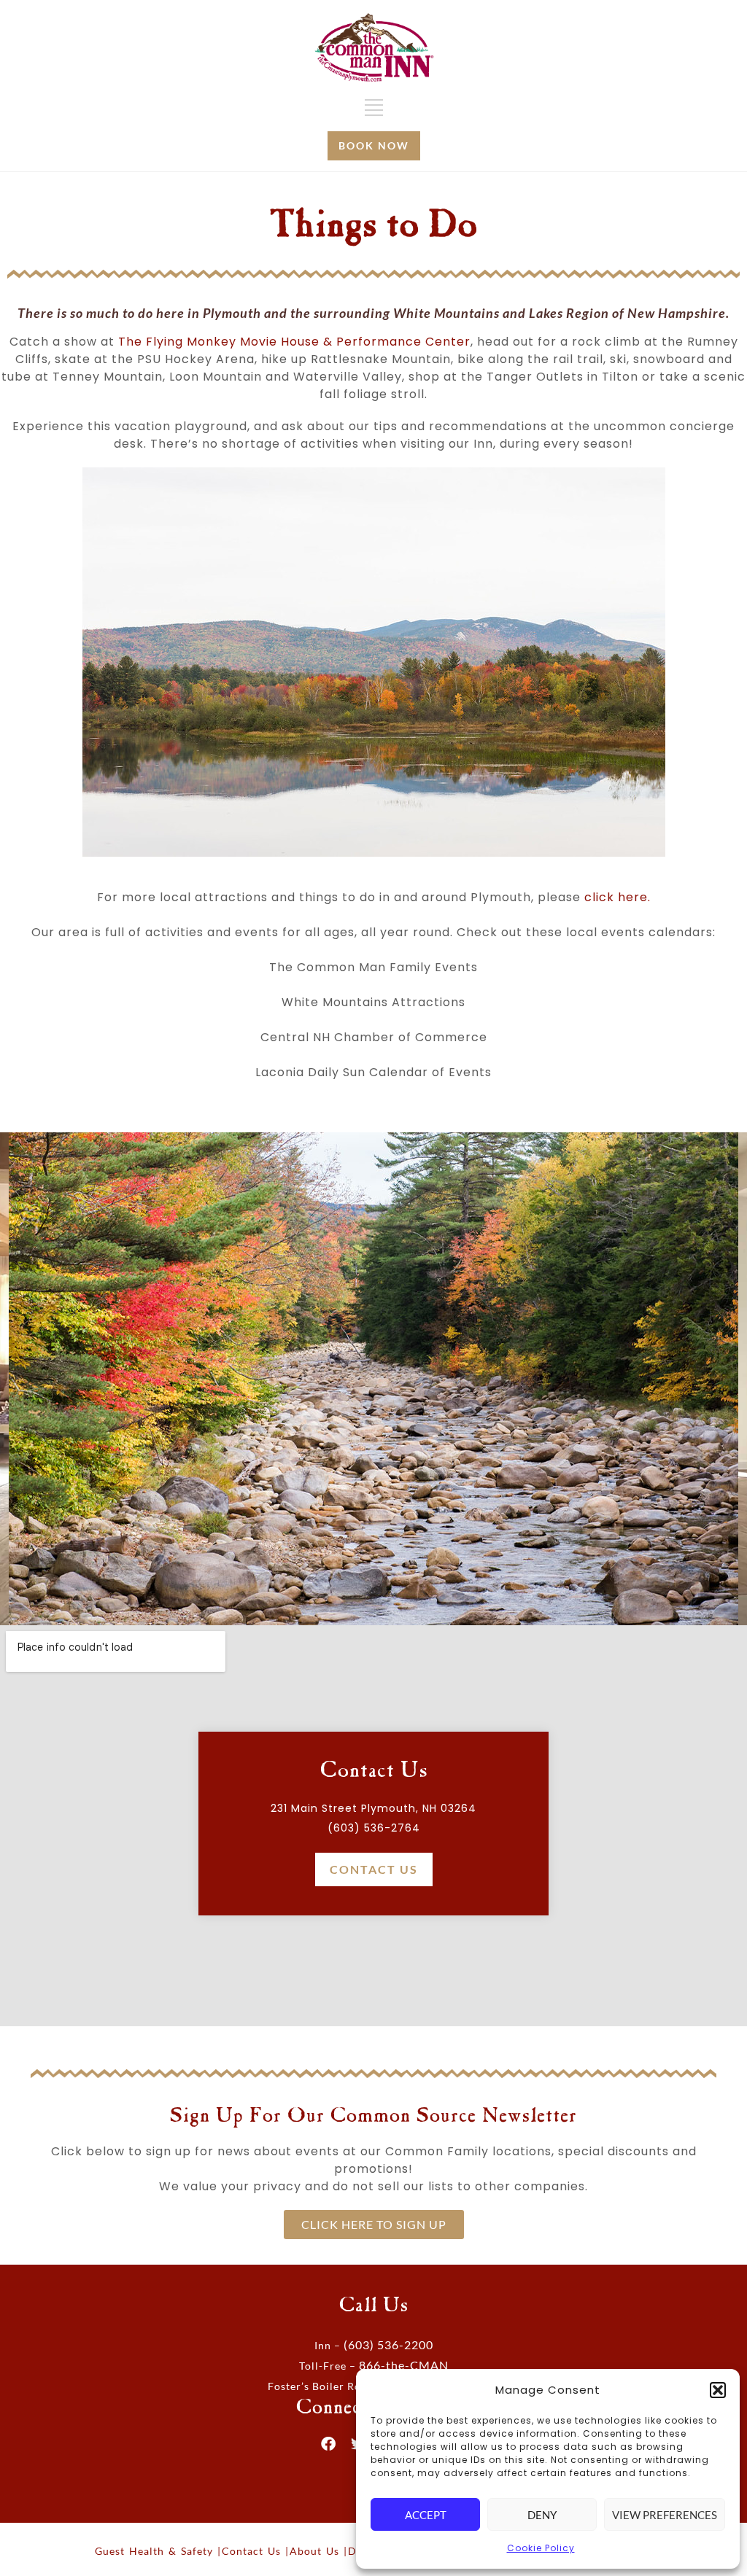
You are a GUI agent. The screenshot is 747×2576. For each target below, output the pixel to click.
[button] (718, 2390)
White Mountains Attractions (373, 1002)
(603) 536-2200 (388, 2345)
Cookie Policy (541, 2548)
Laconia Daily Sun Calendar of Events (373, 1072)
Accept (426, 2515)
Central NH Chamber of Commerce (374, 1037)
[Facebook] (329, 2444)
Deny (542, 2515)
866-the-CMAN (404, 2365)
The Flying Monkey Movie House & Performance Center (294, 342)
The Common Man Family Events (373, 967)
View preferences (665, 2515)
